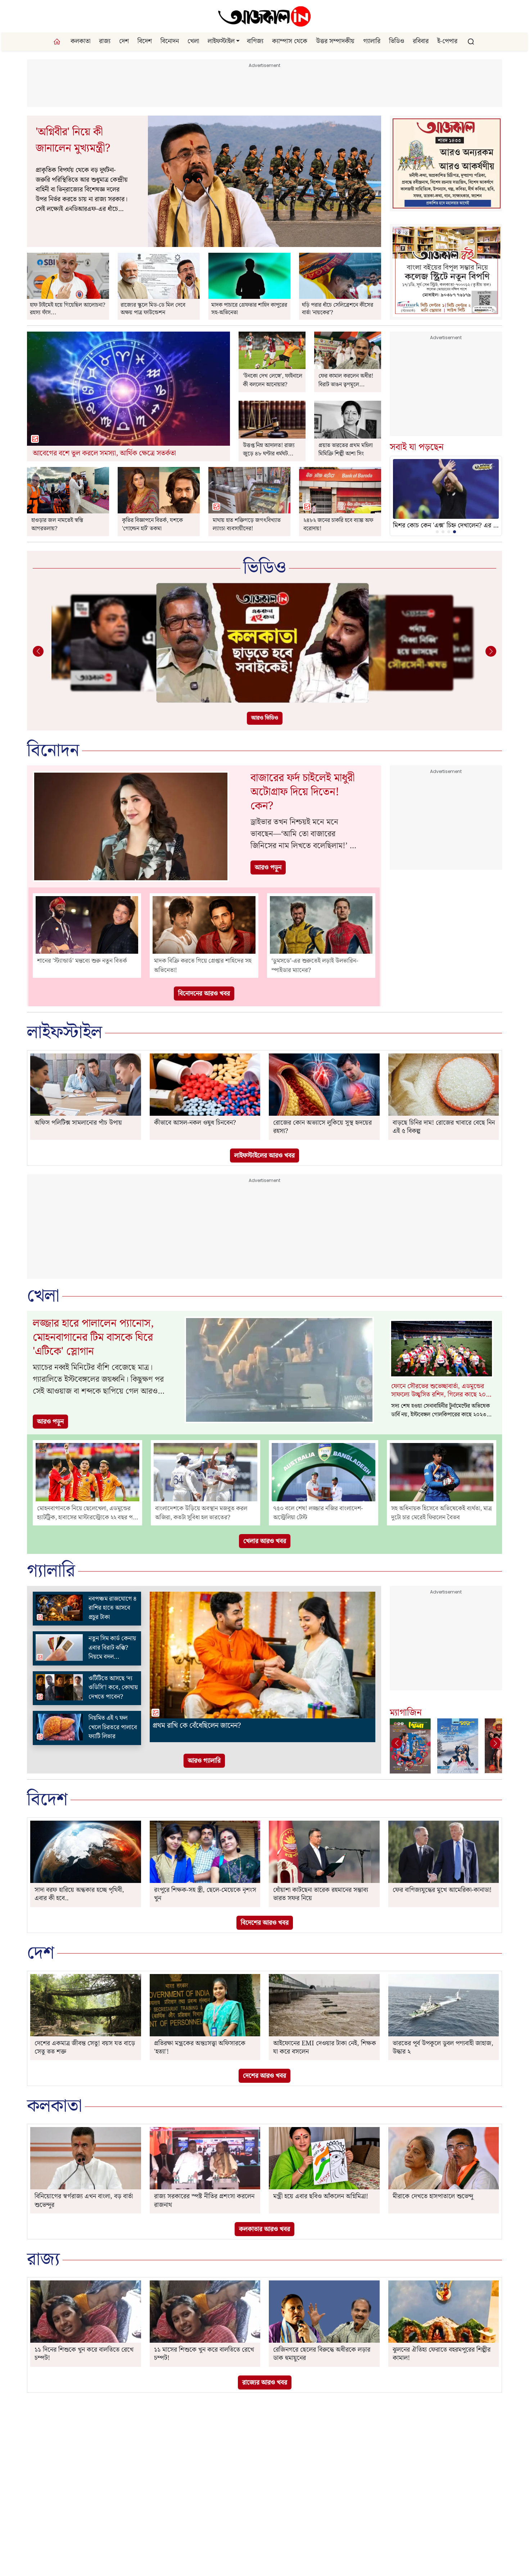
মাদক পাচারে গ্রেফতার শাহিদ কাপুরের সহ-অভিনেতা (249, 309)
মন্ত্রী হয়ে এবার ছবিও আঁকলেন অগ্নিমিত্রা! (321, 2196)
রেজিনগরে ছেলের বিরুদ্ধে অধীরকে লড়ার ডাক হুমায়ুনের (322, 2354)
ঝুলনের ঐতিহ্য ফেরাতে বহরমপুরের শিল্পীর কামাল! (442, 2354)
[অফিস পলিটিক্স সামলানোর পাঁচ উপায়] (86, 1085)
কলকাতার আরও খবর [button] (264, 2229)
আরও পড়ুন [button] (268, 867)
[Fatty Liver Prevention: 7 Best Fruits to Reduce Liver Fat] (59, 1727)
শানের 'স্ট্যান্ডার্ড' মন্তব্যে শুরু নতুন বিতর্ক (82, 961)
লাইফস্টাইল (221, 41)
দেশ (124, 41)
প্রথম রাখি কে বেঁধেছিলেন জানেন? (197, 1726)
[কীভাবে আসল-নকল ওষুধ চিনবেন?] (205, 1085)
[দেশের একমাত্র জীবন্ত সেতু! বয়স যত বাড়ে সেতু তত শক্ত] (86, 2005)
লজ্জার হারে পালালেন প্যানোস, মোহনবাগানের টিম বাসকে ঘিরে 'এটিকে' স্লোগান (93, 1338)
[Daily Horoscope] (128, 389)
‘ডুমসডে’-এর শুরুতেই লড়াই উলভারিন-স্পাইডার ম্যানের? (315, 966)
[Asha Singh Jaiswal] (348, 420)
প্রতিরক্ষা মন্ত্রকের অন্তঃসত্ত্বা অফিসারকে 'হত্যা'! (200, 2047)
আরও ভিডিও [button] (265, 718)
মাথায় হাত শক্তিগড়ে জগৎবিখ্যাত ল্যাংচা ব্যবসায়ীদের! (247, 525)
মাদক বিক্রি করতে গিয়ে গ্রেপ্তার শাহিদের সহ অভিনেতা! (203, 966)
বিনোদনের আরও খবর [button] (204, 993)
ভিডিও (397, 41)
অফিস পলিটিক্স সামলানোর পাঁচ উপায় (78, 1123)
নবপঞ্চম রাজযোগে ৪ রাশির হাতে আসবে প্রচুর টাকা (113, 1608)
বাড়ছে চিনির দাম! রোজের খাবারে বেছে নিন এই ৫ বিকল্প (444, 1127)
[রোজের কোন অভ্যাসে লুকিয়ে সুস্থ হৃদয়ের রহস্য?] (324, 1085)
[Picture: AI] (264, 181)
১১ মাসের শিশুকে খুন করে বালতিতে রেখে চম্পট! (204, 2354)
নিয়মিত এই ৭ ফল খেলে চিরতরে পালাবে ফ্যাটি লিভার (113, 1727)
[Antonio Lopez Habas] (68, 276)
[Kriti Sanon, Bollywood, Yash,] (159, 490)
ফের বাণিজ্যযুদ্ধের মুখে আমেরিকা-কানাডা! (442, 1890)
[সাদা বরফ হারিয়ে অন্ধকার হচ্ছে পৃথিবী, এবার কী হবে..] (86, 1852)
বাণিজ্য (255, 41)
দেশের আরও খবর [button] (264, 2076)
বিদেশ (145, 41)
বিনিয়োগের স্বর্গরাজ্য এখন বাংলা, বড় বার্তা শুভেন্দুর (84, 2200)
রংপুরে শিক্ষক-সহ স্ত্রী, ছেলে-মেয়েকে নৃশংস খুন (205, 1894)
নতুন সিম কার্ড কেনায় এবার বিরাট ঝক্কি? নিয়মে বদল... (112, 1648)
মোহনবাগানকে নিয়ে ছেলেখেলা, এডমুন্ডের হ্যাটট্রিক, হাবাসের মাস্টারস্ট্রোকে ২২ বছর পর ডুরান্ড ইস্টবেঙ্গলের (87, 1513)
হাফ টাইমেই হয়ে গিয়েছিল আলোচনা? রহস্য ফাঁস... (68, 309)
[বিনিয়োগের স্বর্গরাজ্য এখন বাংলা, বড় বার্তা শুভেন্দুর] (86, 2158)
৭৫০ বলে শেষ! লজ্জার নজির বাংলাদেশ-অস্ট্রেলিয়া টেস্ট (318, 1513)
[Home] (264, 16)
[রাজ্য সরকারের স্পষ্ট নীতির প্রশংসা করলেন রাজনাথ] (205, 2158)
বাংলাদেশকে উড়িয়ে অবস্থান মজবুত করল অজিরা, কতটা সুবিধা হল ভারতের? (201, 1513)
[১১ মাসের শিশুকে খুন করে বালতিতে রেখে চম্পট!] (205, 2312)
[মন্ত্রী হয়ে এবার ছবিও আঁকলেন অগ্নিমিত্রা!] (324, 2158)
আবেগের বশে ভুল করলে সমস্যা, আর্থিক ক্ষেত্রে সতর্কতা (104, 453)
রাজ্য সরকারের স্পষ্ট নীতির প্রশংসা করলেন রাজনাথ (204, 2200)
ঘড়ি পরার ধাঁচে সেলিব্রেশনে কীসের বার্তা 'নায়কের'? (338, 309)
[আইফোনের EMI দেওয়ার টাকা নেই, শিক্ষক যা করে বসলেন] (324, 2005)
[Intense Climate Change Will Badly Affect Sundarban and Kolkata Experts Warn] (264, 643)
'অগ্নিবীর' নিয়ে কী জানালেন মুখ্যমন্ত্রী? (73, 140)
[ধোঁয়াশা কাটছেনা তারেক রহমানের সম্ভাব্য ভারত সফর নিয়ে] (324, 1852)
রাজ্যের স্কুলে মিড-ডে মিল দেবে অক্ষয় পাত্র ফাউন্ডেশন (153, 309)
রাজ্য (105, 41)
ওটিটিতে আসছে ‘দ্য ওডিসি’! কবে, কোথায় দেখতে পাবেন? (113, 1688)
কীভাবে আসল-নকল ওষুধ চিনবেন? (195, 1123)
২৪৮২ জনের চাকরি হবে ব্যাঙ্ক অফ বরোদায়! (338, 525)
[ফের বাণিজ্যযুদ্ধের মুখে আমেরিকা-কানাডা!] (444, 1852)
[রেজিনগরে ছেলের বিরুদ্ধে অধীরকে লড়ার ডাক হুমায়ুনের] (324, 2312)
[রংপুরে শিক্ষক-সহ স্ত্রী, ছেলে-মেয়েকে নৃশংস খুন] (205, 1852)
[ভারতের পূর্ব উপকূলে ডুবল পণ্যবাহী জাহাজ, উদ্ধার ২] (444, 2005)
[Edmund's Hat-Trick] (340, 276)
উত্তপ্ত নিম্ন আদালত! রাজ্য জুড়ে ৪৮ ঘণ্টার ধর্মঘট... (269, 450)
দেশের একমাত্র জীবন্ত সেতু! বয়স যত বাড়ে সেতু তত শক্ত (85, 2047)
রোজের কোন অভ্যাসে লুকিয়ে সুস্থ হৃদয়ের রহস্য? (322, 1127)
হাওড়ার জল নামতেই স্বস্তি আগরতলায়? (57, 525)
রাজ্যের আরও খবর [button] (265, 2382)
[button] (238, 41)
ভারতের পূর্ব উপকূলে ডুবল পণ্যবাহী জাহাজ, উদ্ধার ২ (443, 2047)
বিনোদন (170, 41)
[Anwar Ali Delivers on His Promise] (272, 350)
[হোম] (58, 42)
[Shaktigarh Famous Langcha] (249, 490)
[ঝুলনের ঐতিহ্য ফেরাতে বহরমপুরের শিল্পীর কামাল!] (444, 2312)
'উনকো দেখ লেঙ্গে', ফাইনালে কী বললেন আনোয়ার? (273, 380)
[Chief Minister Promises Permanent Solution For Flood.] (68, 490)
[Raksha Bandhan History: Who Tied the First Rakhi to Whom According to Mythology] (263, 1655)
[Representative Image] (272, 420)
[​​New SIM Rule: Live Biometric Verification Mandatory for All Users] (59, 1647)
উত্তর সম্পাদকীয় (335, 41)
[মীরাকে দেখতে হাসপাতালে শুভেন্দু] (444, 2158)
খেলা (193, 41)
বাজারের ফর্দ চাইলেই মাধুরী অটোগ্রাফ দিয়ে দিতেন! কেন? (303, 792)
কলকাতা (80, 41)
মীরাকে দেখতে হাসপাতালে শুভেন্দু (433, 2196)
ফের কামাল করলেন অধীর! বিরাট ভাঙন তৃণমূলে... (346, 380)
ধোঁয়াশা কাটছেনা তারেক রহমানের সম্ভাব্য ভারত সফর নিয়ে (321, 1894)
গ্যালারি (372, 41)
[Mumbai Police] (249, 276)
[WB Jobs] (340, 490)
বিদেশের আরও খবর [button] (265, 1923)
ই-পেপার (447, 41)
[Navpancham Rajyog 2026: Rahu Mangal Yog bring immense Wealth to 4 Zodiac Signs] (59, 1608)
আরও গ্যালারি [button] (204, 1761)
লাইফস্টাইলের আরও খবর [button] (264, 1156)
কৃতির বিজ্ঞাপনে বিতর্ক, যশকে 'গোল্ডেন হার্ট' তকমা (152, 525)
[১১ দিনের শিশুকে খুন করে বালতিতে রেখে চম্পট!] (86, 2312)
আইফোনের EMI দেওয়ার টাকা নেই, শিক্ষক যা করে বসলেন (325, 2047)
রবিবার (421, 41)
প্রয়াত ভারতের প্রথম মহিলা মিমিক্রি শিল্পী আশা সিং (346, 450)
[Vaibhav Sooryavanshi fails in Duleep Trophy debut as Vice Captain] (442, 1472)
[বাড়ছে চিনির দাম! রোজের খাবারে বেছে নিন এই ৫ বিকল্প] (444, 1085)
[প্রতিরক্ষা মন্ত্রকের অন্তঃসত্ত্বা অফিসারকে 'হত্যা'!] (205, 2005)
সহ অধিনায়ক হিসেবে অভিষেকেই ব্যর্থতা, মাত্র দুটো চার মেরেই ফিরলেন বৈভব (442, 1513)
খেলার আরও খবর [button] (265, 1541)
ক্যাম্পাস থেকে (290, 41)
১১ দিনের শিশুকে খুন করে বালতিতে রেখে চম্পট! (84, 2354)
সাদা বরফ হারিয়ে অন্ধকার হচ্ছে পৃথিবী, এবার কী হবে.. (79, 1894)
